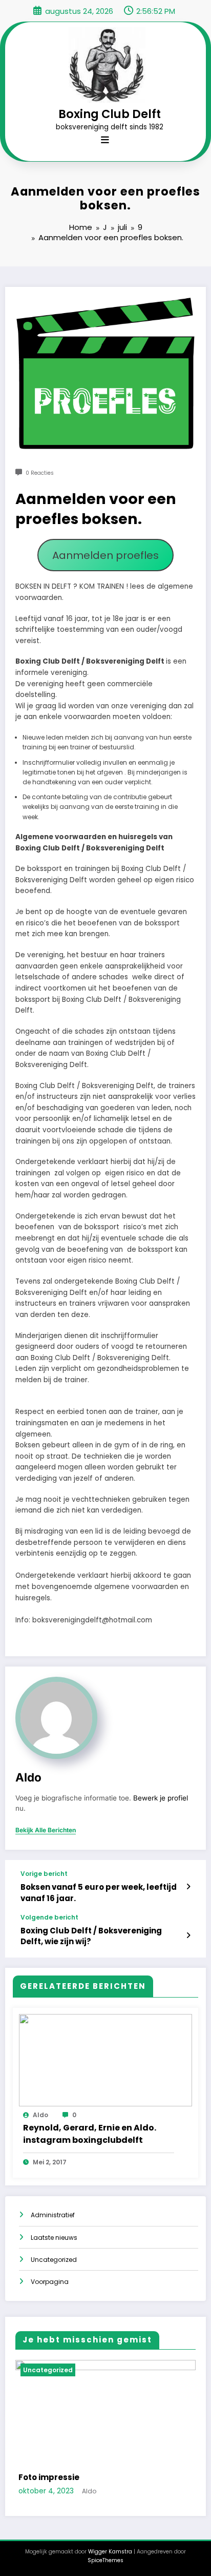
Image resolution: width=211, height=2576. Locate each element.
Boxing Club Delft (110, 114)
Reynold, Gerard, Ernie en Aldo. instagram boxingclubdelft (90, 2134)
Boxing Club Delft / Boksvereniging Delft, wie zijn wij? (91, 1936)
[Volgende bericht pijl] (188, 1935)
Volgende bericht (49, 1918)
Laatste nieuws (54, 2238)
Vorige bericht (44, 1874)
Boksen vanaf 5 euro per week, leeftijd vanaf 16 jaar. (99, 1892)
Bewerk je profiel (161, 1798)
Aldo (28, 1777)
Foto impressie (49, 2477)
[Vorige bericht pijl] (188, 1887)
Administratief (53, 2215)
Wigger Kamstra (110, 2552)
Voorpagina (50, 2282)
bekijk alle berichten (46, 1830)
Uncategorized (54, 2260)
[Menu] (105, 140)
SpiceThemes (105, 2560)
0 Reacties (40, 473)
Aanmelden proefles (105, 555)
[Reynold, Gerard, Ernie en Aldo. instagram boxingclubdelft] (105, 2059)
